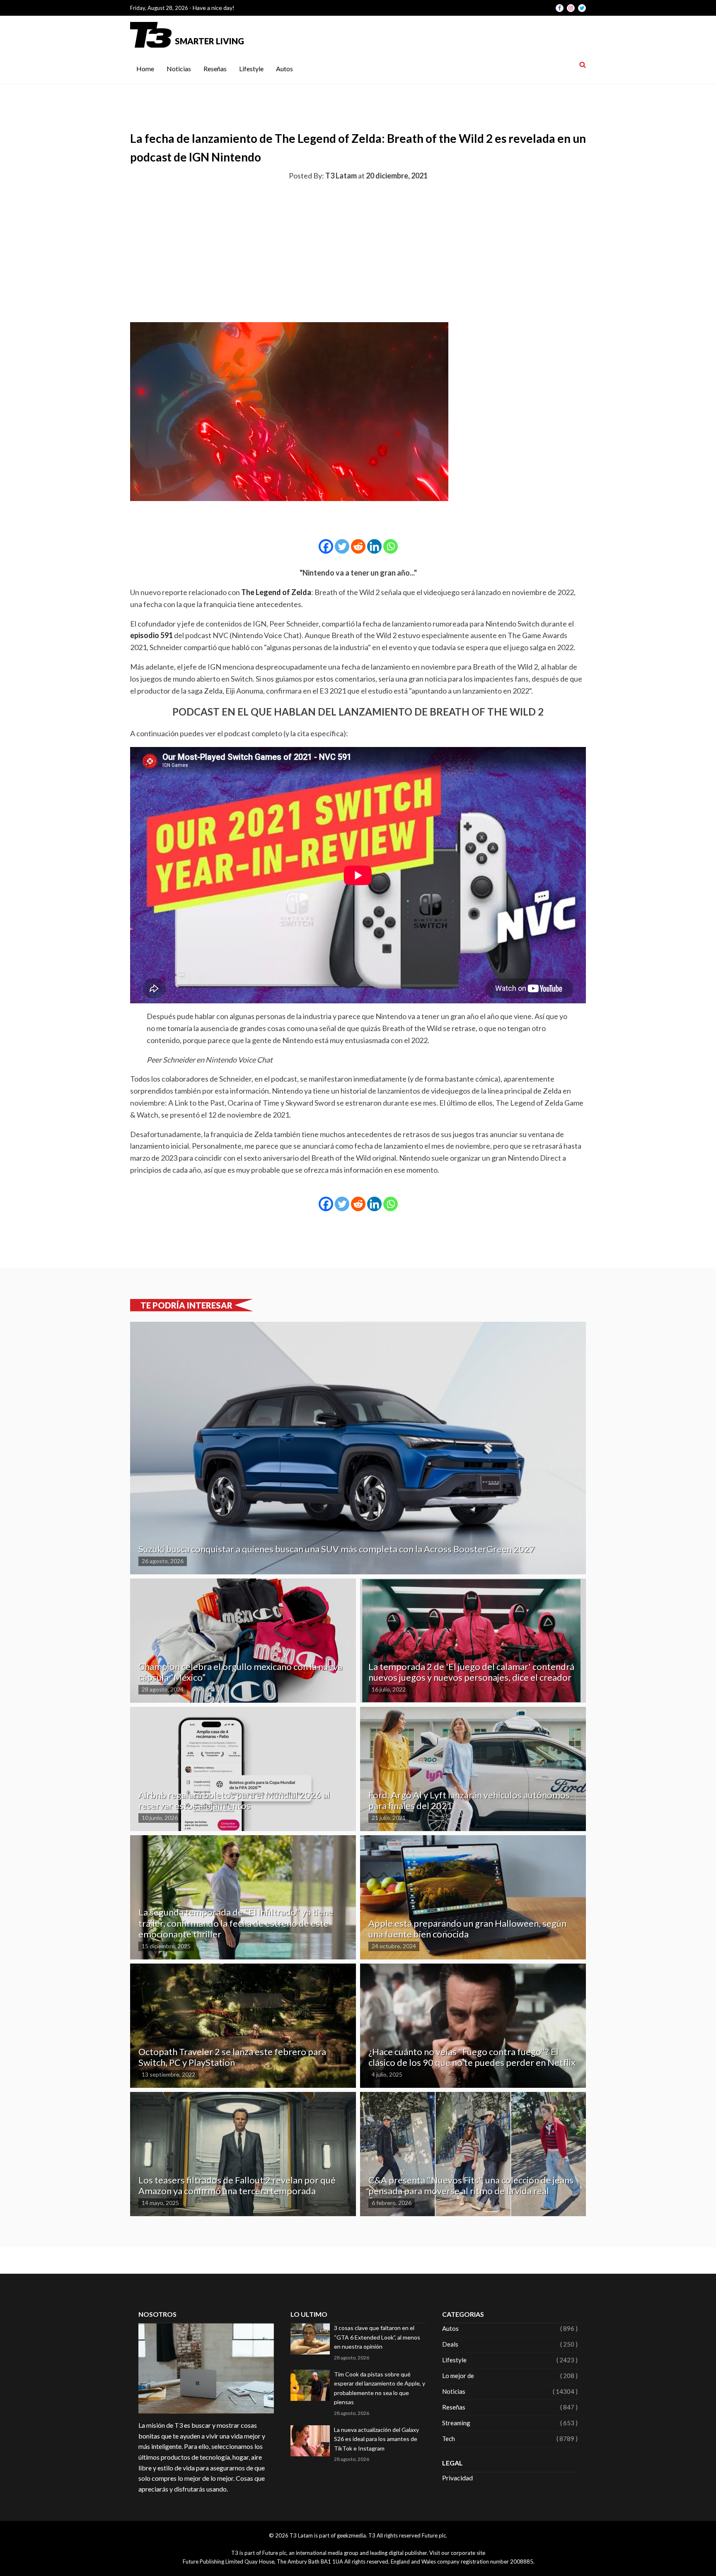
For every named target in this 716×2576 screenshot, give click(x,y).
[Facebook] (326, 546)
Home (145, 69)
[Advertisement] (358, 250)
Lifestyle (251, 69)
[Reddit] (358, 546)
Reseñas (215, 69)
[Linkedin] (374, 546)
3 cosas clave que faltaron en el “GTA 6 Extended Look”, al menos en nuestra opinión (377, 2337)
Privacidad (457, 2478)
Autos (284, 69)
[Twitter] (342, 546)
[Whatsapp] (391, 546)
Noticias (179, 69)
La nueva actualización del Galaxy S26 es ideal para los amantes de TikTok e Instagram (376, 2439)
